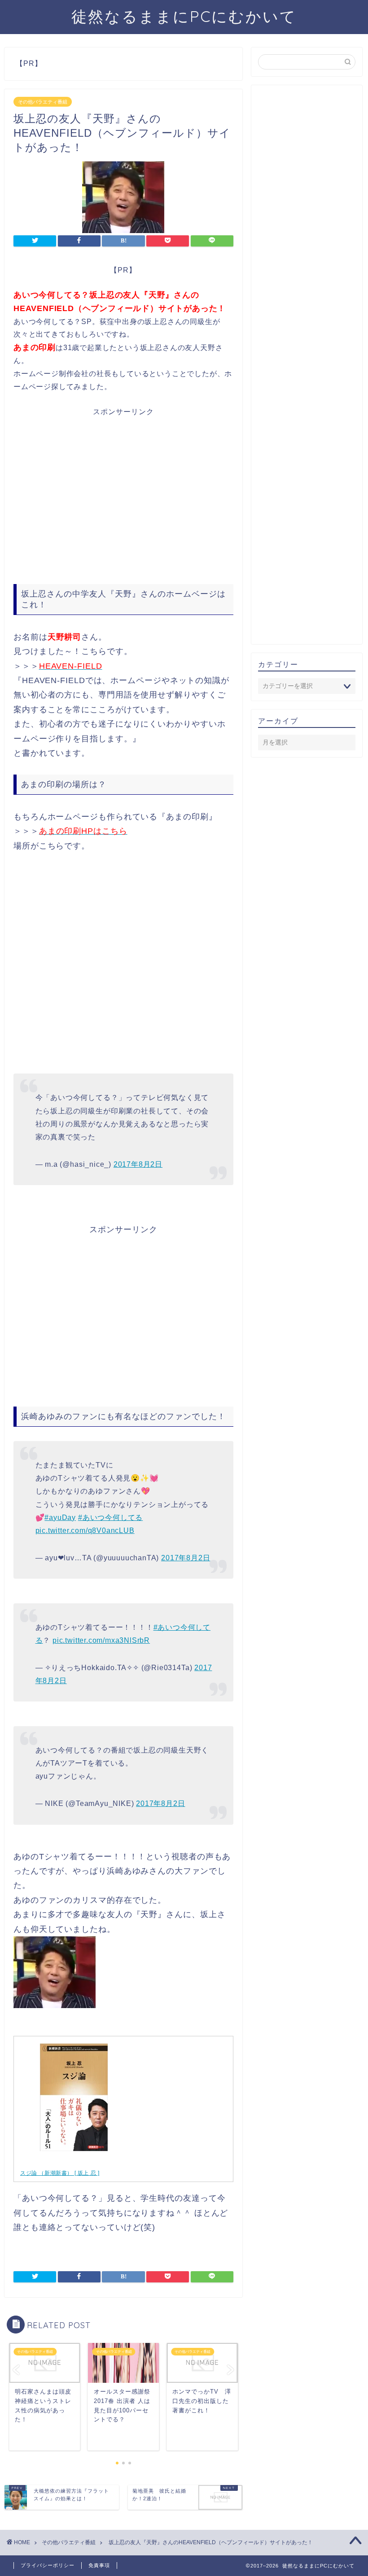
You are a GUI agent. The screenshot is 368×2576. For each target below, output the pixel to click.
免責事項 (99, 2565)
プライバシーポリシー (48, 2565)
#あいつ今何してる (110, 1517)
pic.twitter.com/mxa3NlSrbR (101, 1640)
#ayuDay (60, 1517)
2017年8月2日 (138, 1164)
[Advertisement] (123, 496)
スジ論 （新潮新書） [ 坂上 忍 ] (60, 2173)
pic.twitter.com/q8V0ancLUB (85, 1530)
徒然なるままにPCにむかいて (184, 16)
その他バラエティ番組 (43, 102)
